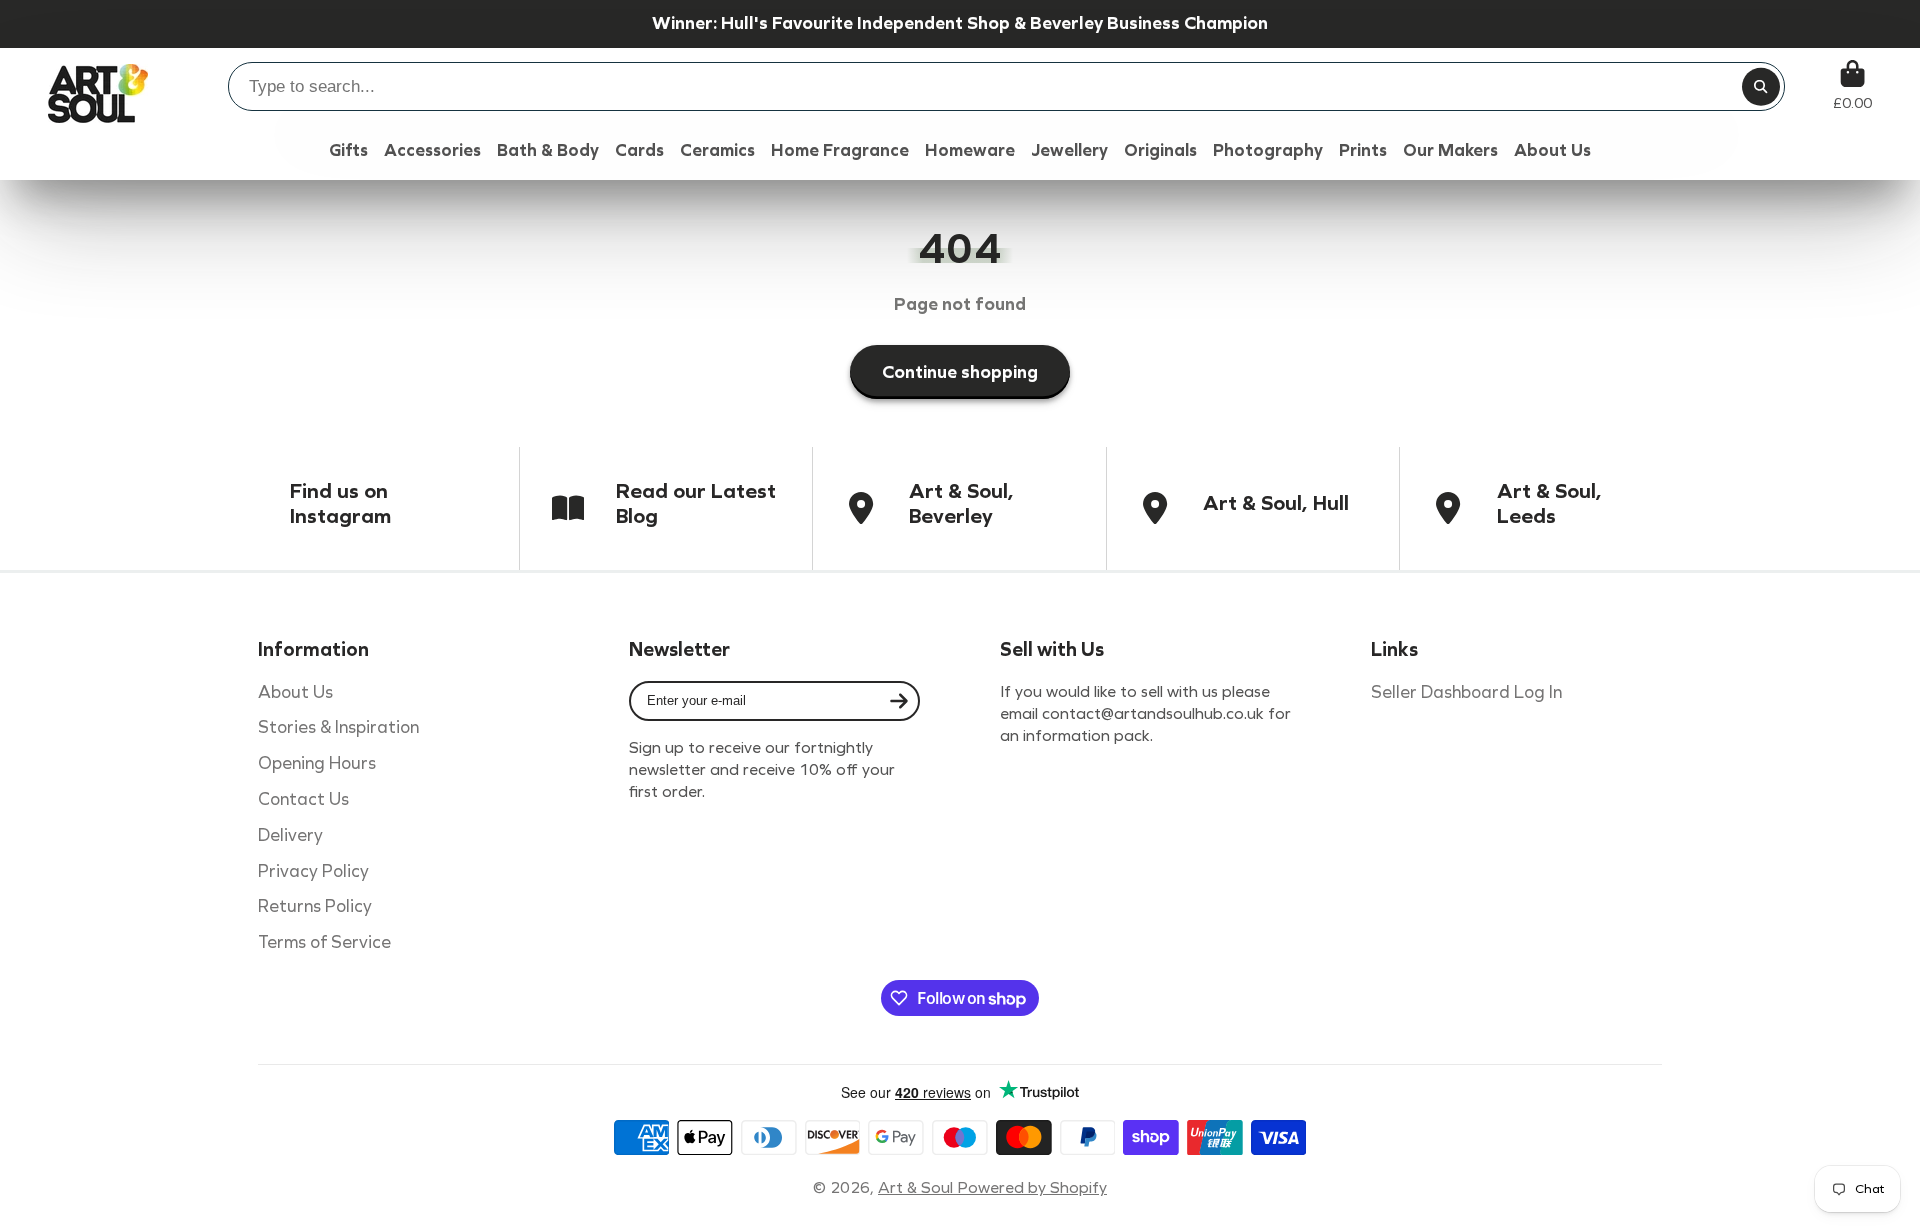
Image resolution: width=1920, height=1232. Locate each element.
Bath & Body (548, 150)
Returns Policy (315, 906)
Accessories (432, 150)
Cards (639, 150)
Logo (98, 85)
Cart (1852, 85)
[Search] (1761, 87)
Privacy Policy (313, 871)
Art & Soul (917, 1187)
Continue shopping (960, 372)
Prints (1363, 150)
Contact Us (303, 799)
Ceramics (717, 150)
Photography (1268, 150)
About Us (295, 692)
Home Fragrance (840, 150)
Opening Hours (317, 763)
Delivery (290, 835)
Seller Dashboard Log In (1466, 692)
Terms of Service (324, 942)
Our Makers (1450, 150)
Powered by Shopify (1032, 1187)
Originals (1160, 150)
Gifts (348, 150)
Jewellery (1069, 150)
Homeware (970, 150)
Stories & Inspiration (338, 727)
